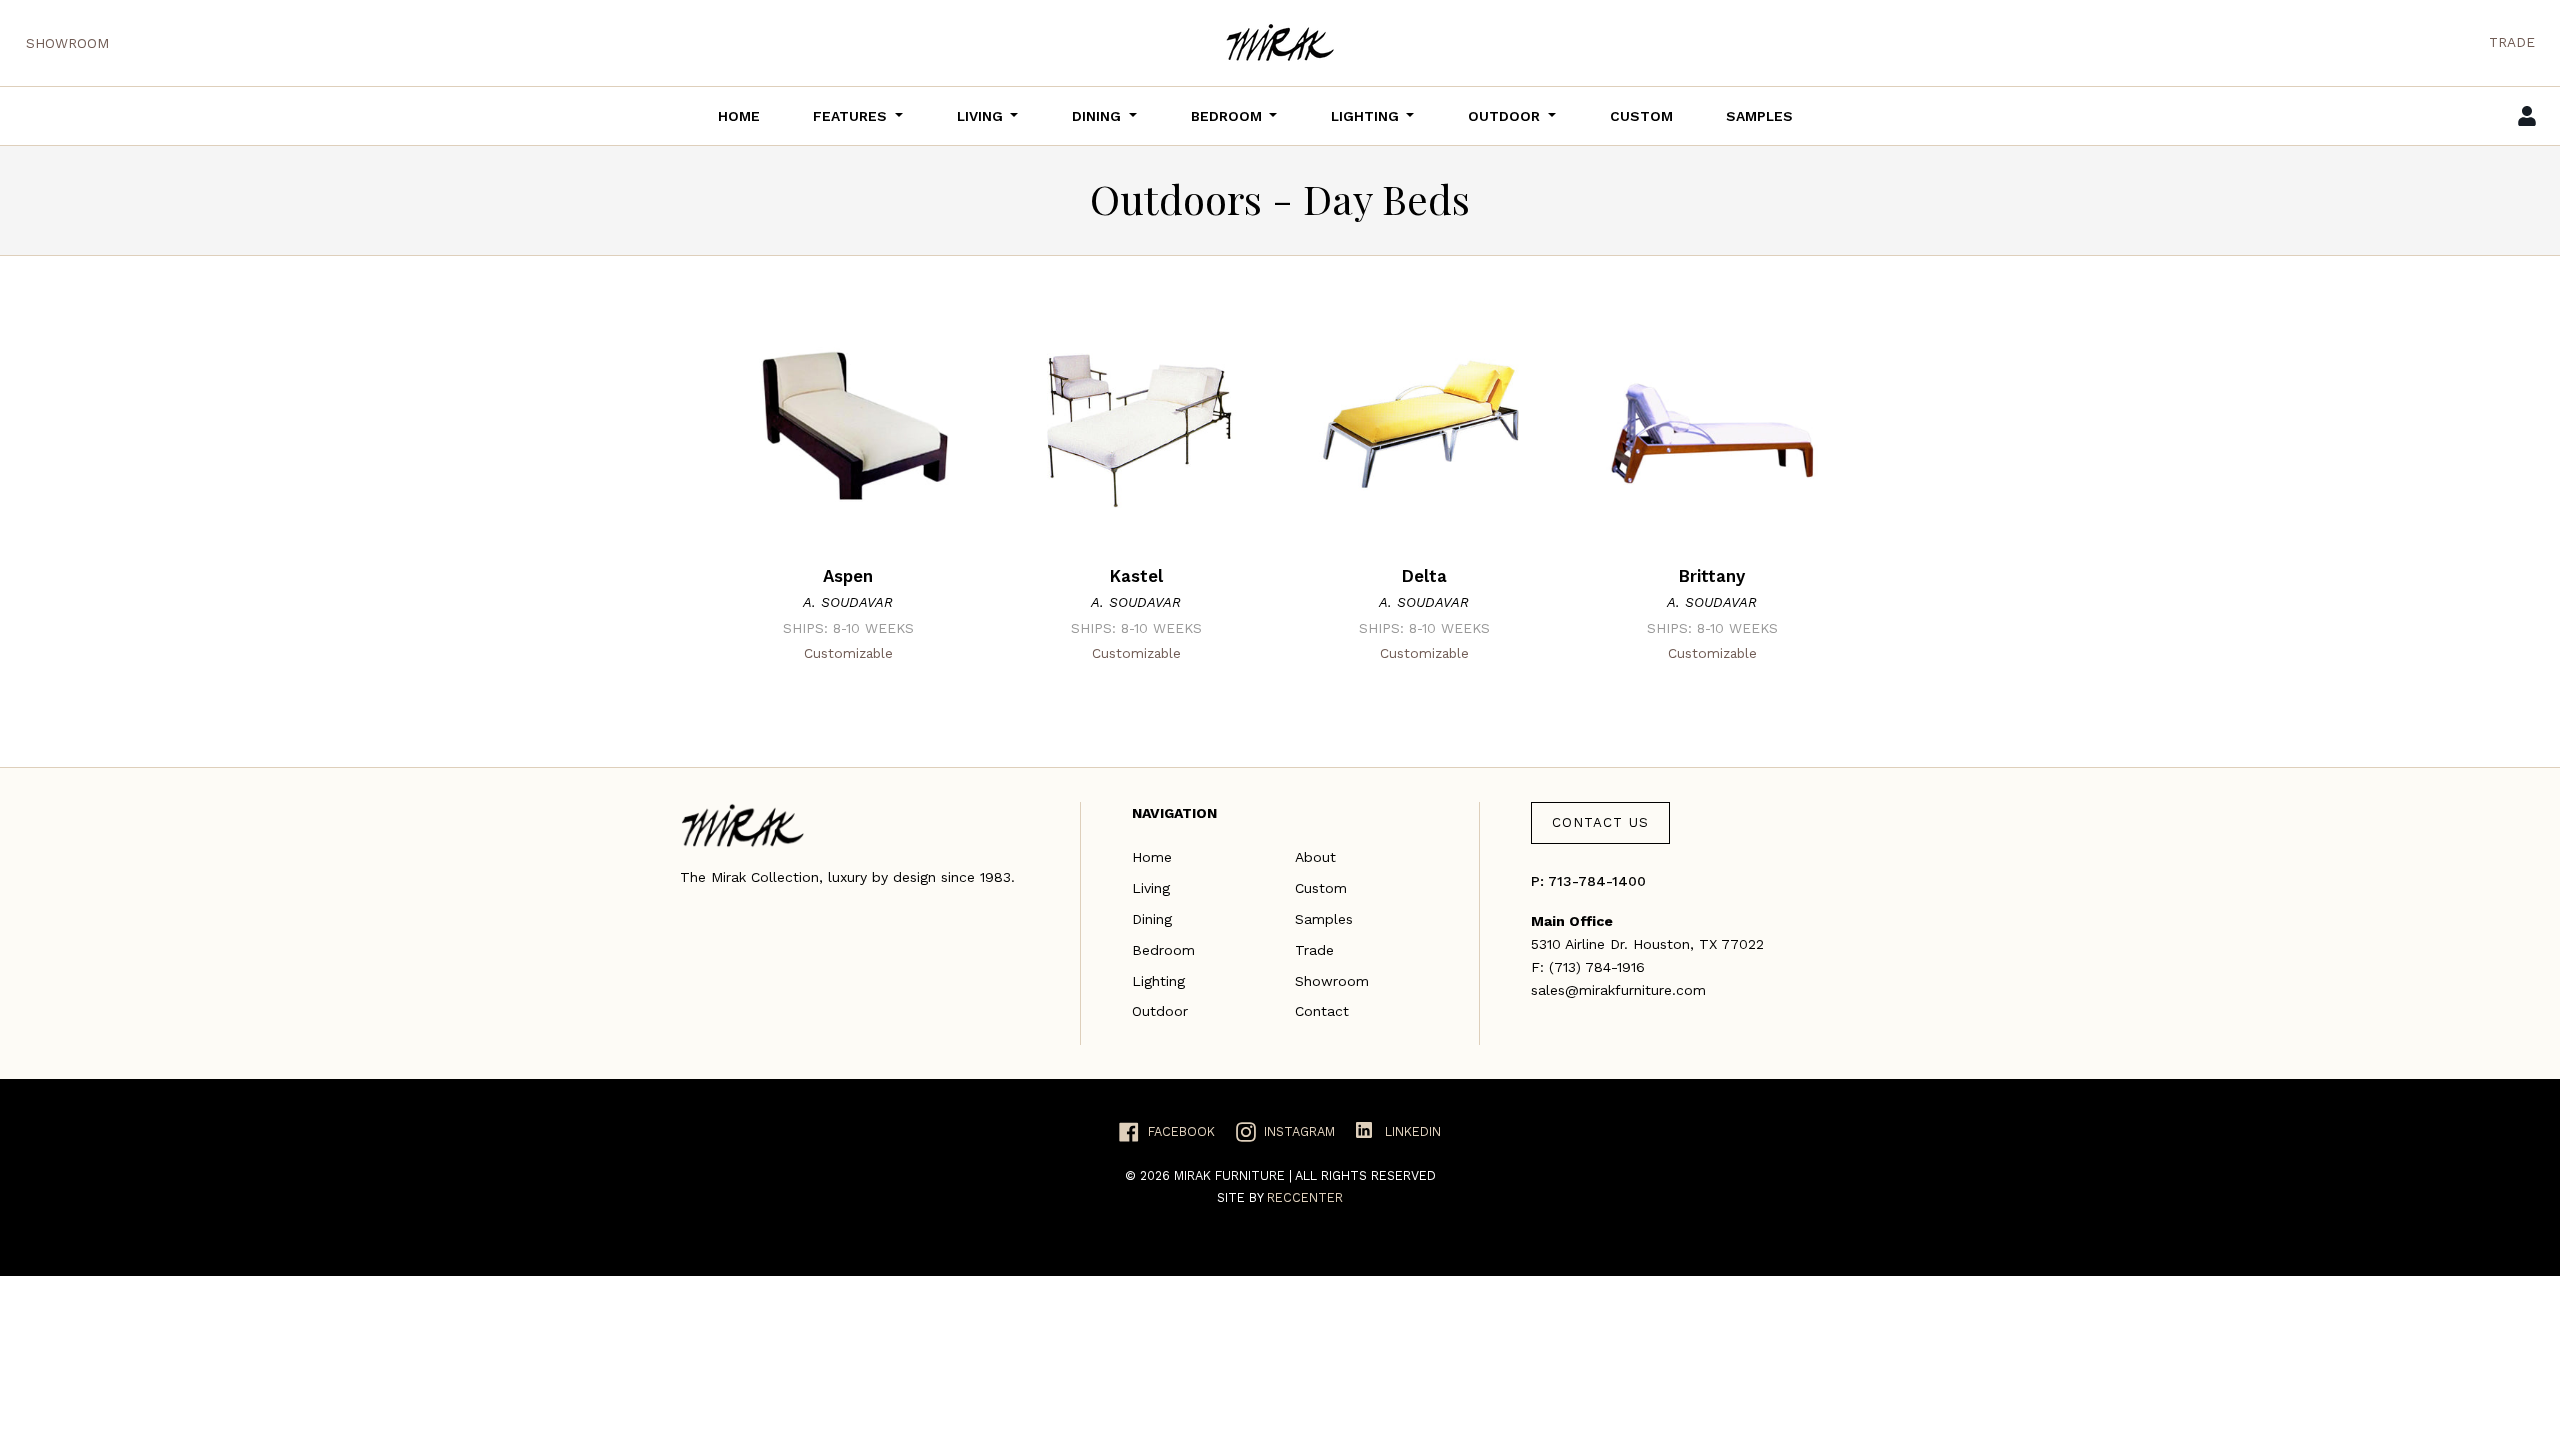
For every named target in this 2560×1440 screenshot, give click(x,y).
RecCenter (1305, 1197)
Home (1152, 857)
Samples (1324, 919)
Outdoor (1160, 1011)
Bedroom (1163, 950)
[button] (858, 116)
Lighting (1158, 981)
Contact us (1600, 822)
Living (1151, 888)
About (1315, 857)
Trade (2512, 42)
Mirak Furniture (1231, 1175)
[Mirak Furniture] (1280, 42)
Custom (1321, 888)
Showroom (67, 43)
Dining (1152, 919)
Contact (1322, 1011)
